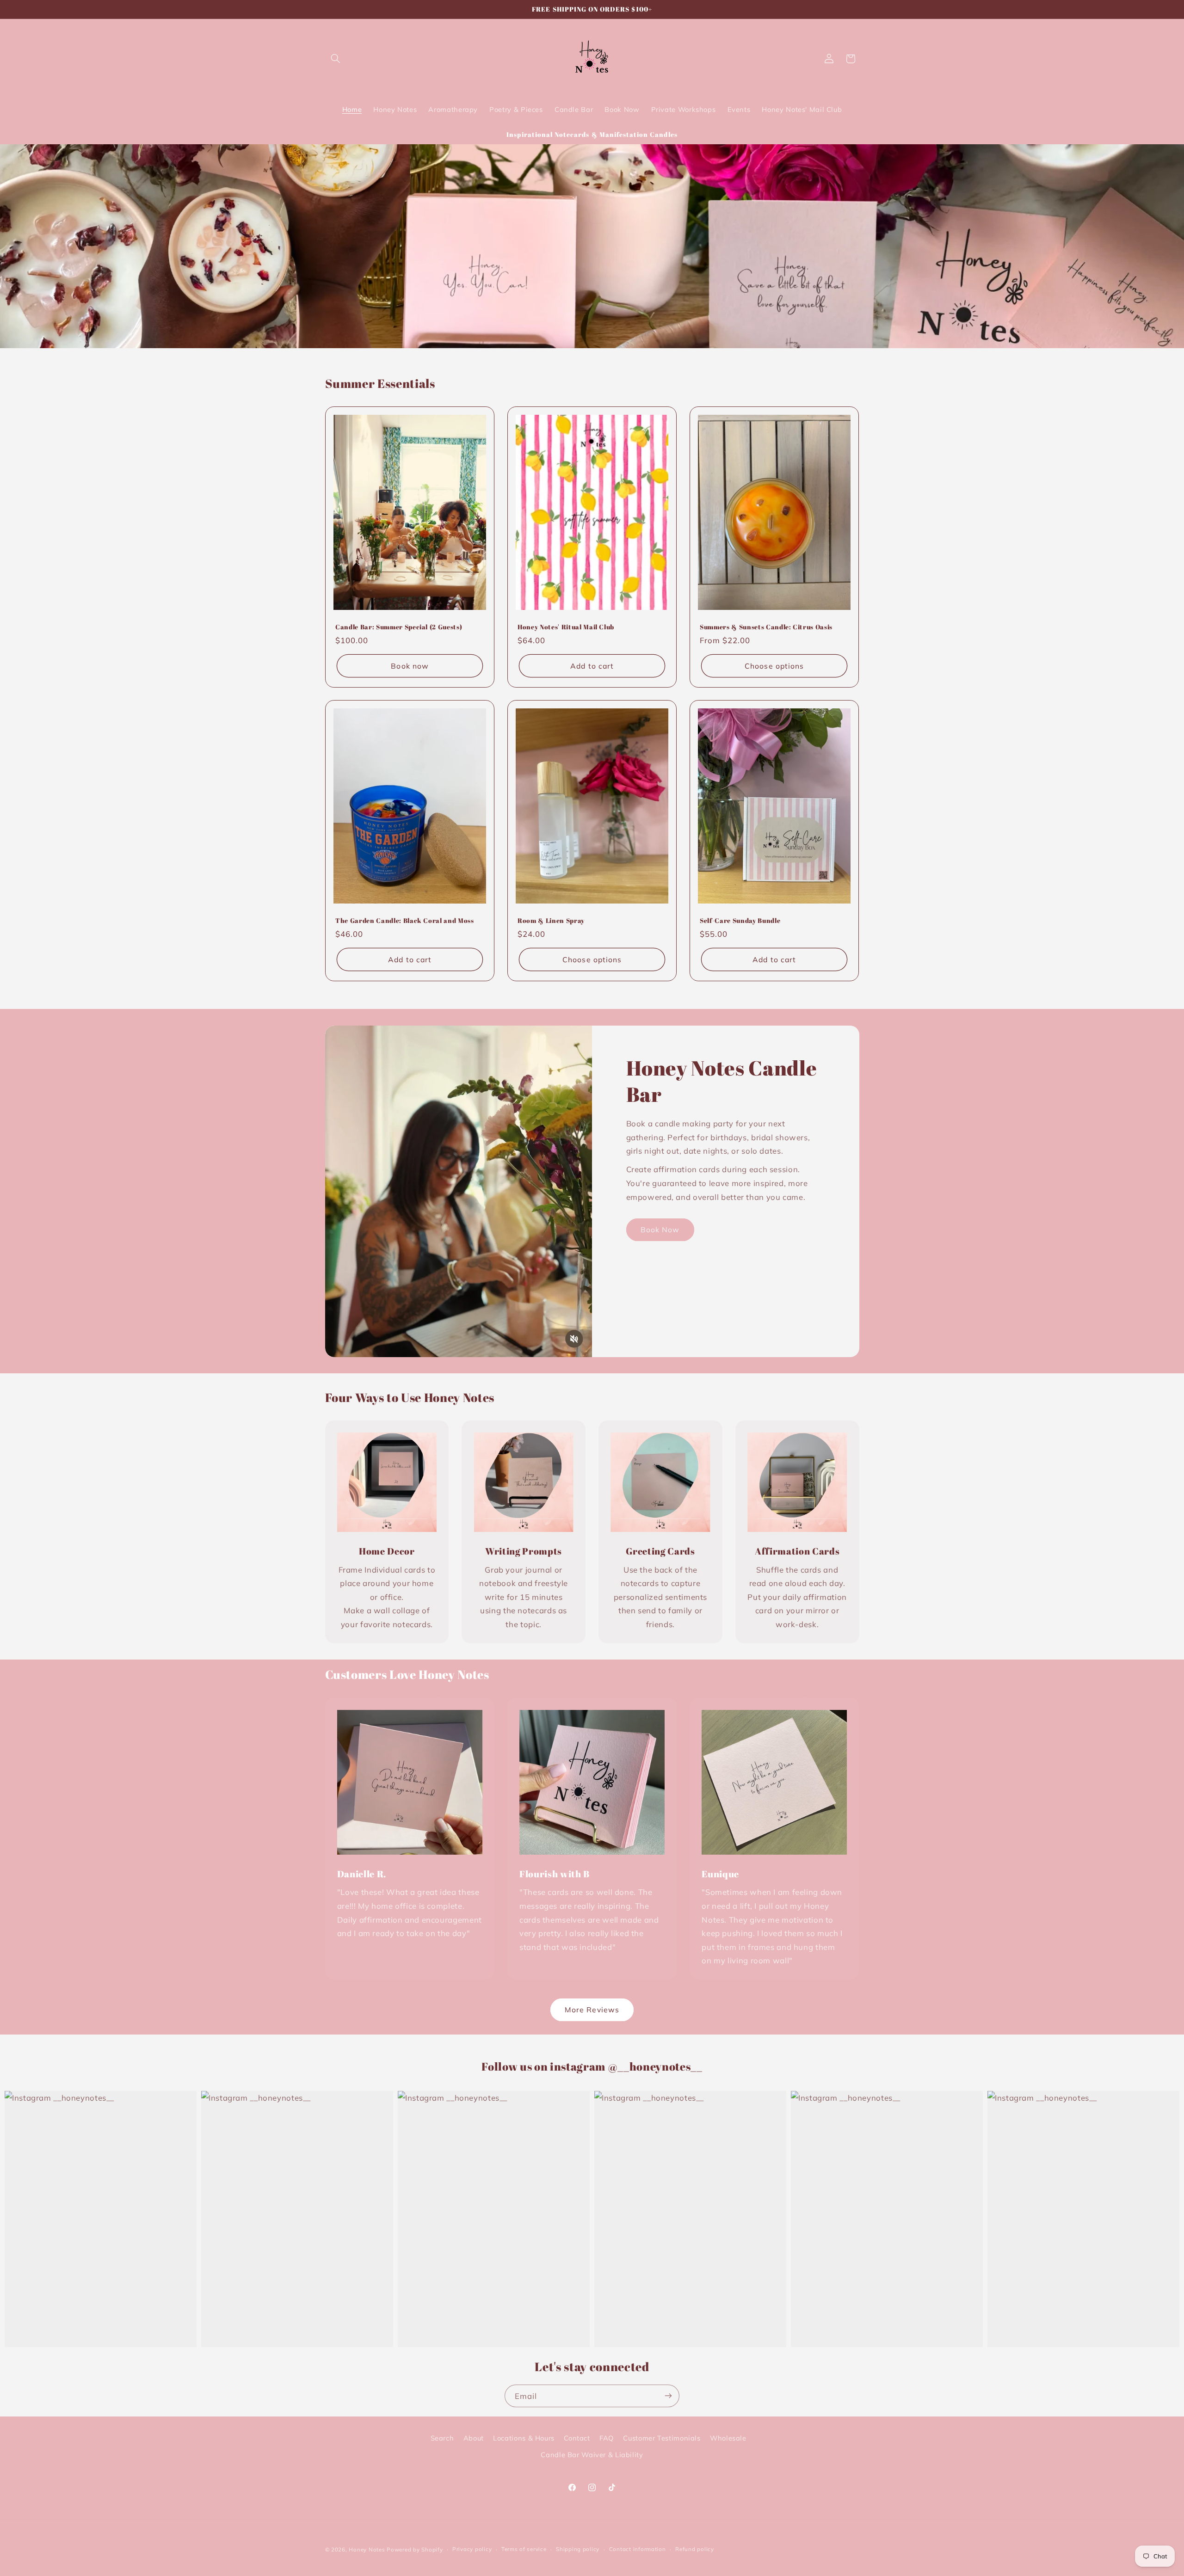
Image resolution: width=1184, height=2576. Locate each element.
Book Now (660, 1230)
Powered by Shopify (415, 2549)
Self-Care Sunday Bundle (740, 921)
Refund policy (695, 2549)
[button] (336, 59)
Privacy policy (472, 2549)
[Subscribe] (668, 2396)
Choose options (774, 665)
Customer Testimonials (662, 2438)
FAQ (607, 2438)
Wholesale (728, 2438)
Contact (577, 2438)
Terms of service (524, 2549)
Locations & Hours (524, 2438)
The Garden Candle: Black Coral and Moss (405, 921)
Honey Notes (367, 2549)
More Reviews (592, 2010)
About (474, 2438)
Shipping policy (578, 2549)
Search (442, 2438)
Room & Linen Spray (551, 921)
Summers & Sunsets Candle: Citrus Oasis (766, 627)
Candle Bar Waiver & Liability (592, 2455)
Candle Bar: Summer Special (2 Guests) (399, 627)
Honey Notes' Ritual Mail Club (566, 627)
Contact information (638, 2549)
